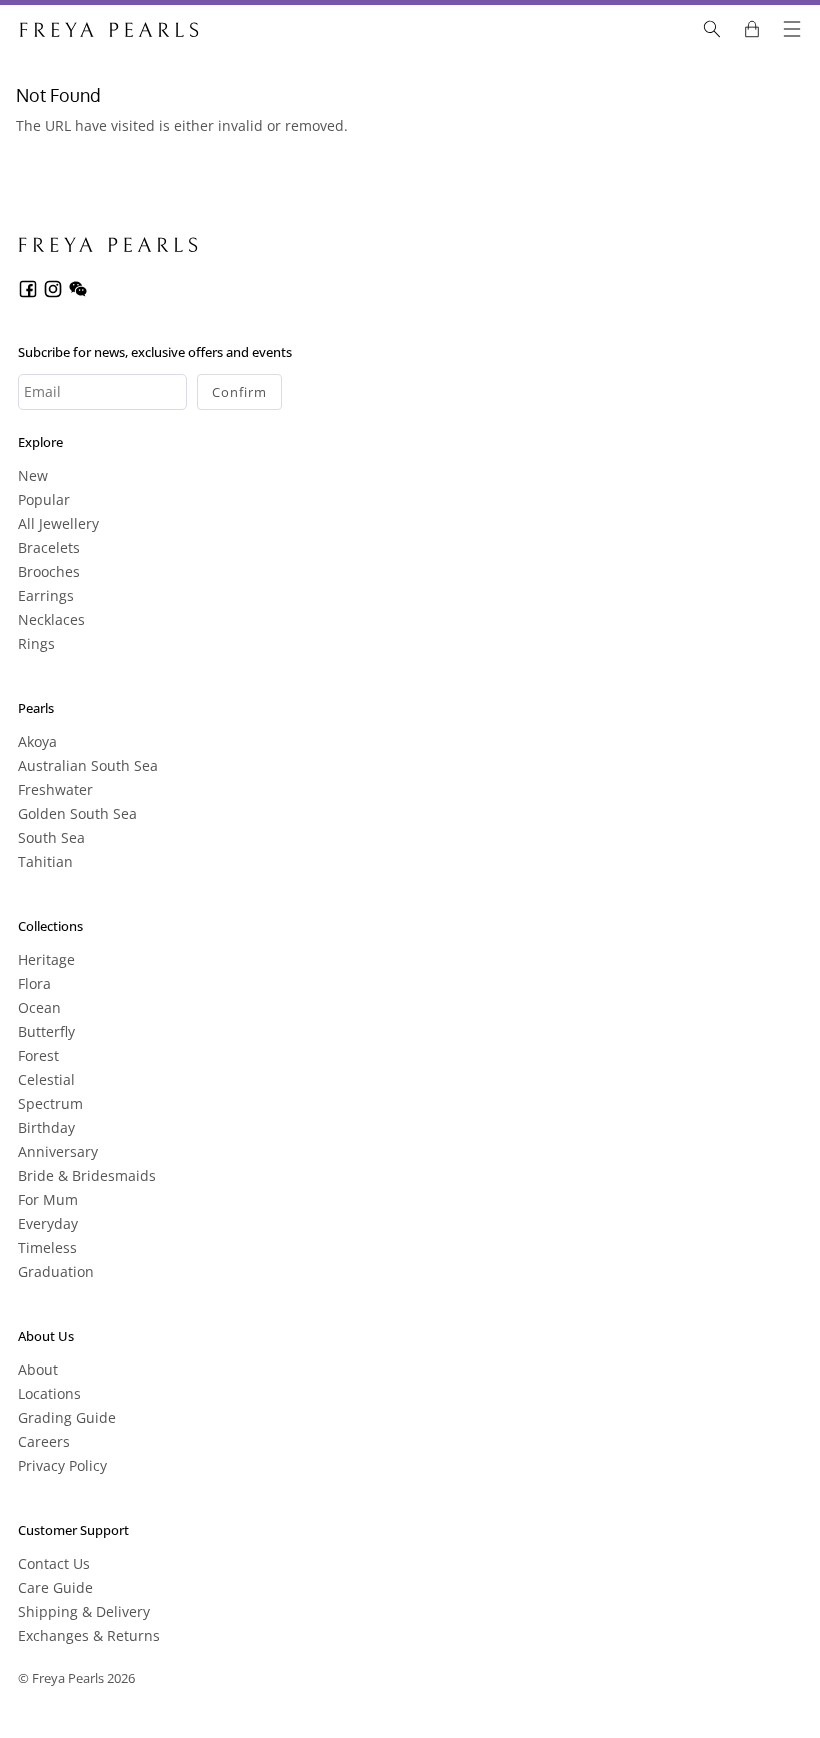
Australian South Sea (88, 765)
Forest (38, 1055)
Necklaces (51, 619)
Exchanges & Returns (89, 1635)
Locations (49, 1393)
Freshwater (55, 789)
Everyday (48, 1223)
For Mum (48, 1199)
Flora (34, 983)
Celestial (46, 1079)
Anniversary (58, 1151)
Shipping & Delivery (84, 1611)
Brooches (49, 571)
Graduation (56, 1271)
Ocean (39, 1007)
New (33, 475)
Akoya (37, 741)
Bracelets (49, 547)
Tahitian (45, 861)
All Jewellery (58, 523)
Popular (44, 499)
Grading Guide (67, 1417)
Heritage (46, 959)
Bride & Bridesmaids (87, 1175)
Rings (36, 643)
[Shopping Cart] (752, 29)
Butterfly (46, 1031)
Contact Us (54, 1563)
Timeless (47, 1247)
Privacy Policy (62, 1465)
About (38, 1369)
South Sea (51, 837)
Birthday (46, 1127)
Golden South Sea (77, 813)
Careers (44, 1441)
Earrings (46, 595)
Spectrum (50, 1103)
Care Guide (55, 1587)
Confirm (239, 392)
